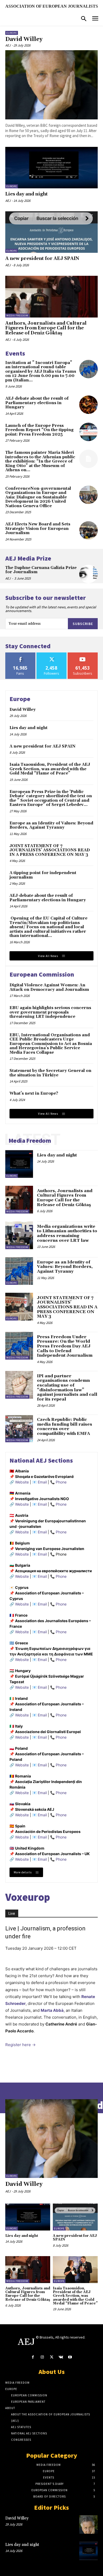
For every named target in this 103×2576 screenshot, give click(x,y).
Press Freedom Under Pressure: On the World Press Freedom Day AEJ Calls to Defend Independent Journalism (65, 1346)
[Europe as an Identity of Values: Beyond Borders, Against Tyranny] (19, 1271)
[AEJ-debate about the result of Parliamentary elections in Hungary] (88, 405)
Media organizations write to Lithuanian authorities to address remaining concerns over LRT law (67, 1233)
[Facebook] (33, 2357)
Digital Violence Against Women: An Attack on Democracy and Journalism (49, 987)
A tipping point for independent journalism (43, 875)
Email (42, 1482)
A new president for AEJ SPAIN (42, 259)
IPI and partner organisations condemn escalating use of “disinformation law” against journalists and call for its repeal (67, 1388)
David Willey (24, 39)
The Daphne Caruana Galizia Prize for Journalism (41, 570)
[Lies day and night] (51, 168)
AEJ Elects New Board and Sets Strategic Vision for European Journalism (38, 529)
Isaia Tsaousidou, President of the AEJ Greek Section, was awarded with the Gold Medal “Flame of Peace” (50, 769)
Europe (12, 33)
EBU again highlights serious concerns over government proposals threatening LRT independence (50, 1012)
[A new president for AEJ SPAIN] (51, 232)
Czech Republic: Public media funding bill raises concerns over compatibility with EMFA (65, 1427)
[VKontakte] (61, 2357)
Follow (52, 654)
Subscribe (83, 624)
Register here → (20, 2045)
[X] (51, 2357)
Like (20, 654)
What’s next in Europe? (34, 1093)
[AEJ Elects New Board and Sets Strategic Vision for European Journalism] (88, 530)
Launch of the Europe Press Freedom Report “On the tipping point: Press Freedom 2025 (39, 430)
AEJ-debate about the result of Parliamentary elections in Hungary (37, 403)
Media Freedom (17, 316)
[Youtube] (70, 2357)
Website (22, 1482)
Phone (61, 1482)
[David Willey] (51, 85)
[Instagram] (42, 2357)
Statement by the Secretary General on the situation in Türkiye (50, 1073)
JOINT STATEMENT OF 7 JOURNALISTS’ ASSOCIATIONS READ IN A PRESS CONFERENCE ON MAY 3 (50, 850)
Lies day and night (27, 194)
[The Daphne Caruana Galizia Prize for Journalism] (88, 574)
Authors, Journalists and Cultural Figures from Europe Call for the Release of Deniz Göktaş (46, 328)
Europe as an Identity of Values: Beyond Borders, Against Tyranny (51, 825)
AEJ (8, 45)
